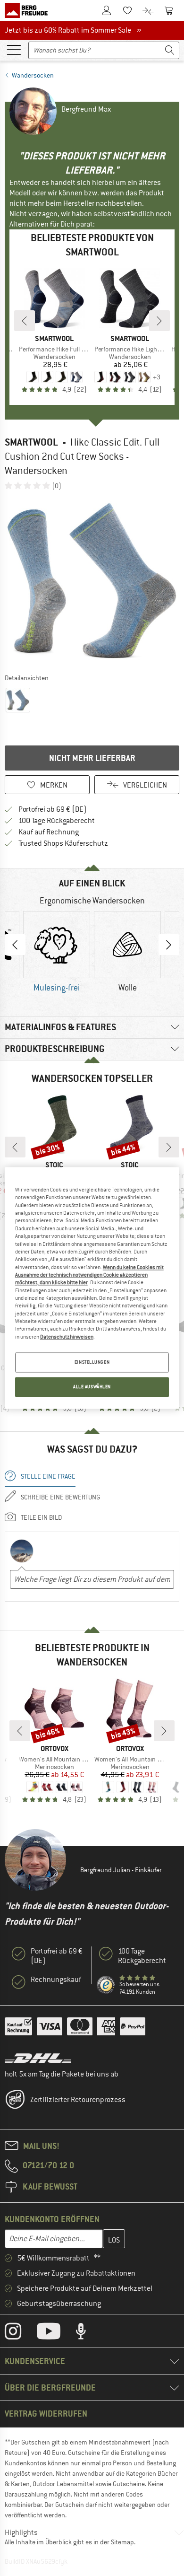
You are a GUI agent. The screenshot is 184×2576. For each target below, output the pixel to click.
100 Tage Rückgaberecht (57, 821)
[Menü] (14, 49)
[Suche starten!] (170, 50)
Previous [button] (15, 945)
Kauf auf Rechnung (49, 832)
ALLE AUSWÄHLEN (92, 1387)
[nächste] (159, 321)
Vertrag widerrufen (46, 2414)
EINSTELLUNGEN (92, 1362)
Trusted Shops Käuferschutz (63, 843)
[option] (92, 581)
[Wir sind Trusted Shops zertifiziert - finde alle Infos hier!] (106, 1985)
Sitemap (122, 2542)
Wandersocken (33, 75)
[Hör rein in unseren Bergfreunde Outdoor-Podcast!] (88, 2333)
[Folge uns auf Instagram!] (20, 2333)
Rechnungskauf (56, 1980)
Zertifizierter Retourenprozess (78, 2100)
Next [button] (169, 945)
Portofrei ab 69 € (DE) (53, 809)
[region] (92, 1288)
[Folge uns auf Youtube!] (56, 2333)
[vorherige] (25, 321)
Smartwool (31, 442)
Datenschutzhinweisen (67, 1337)
